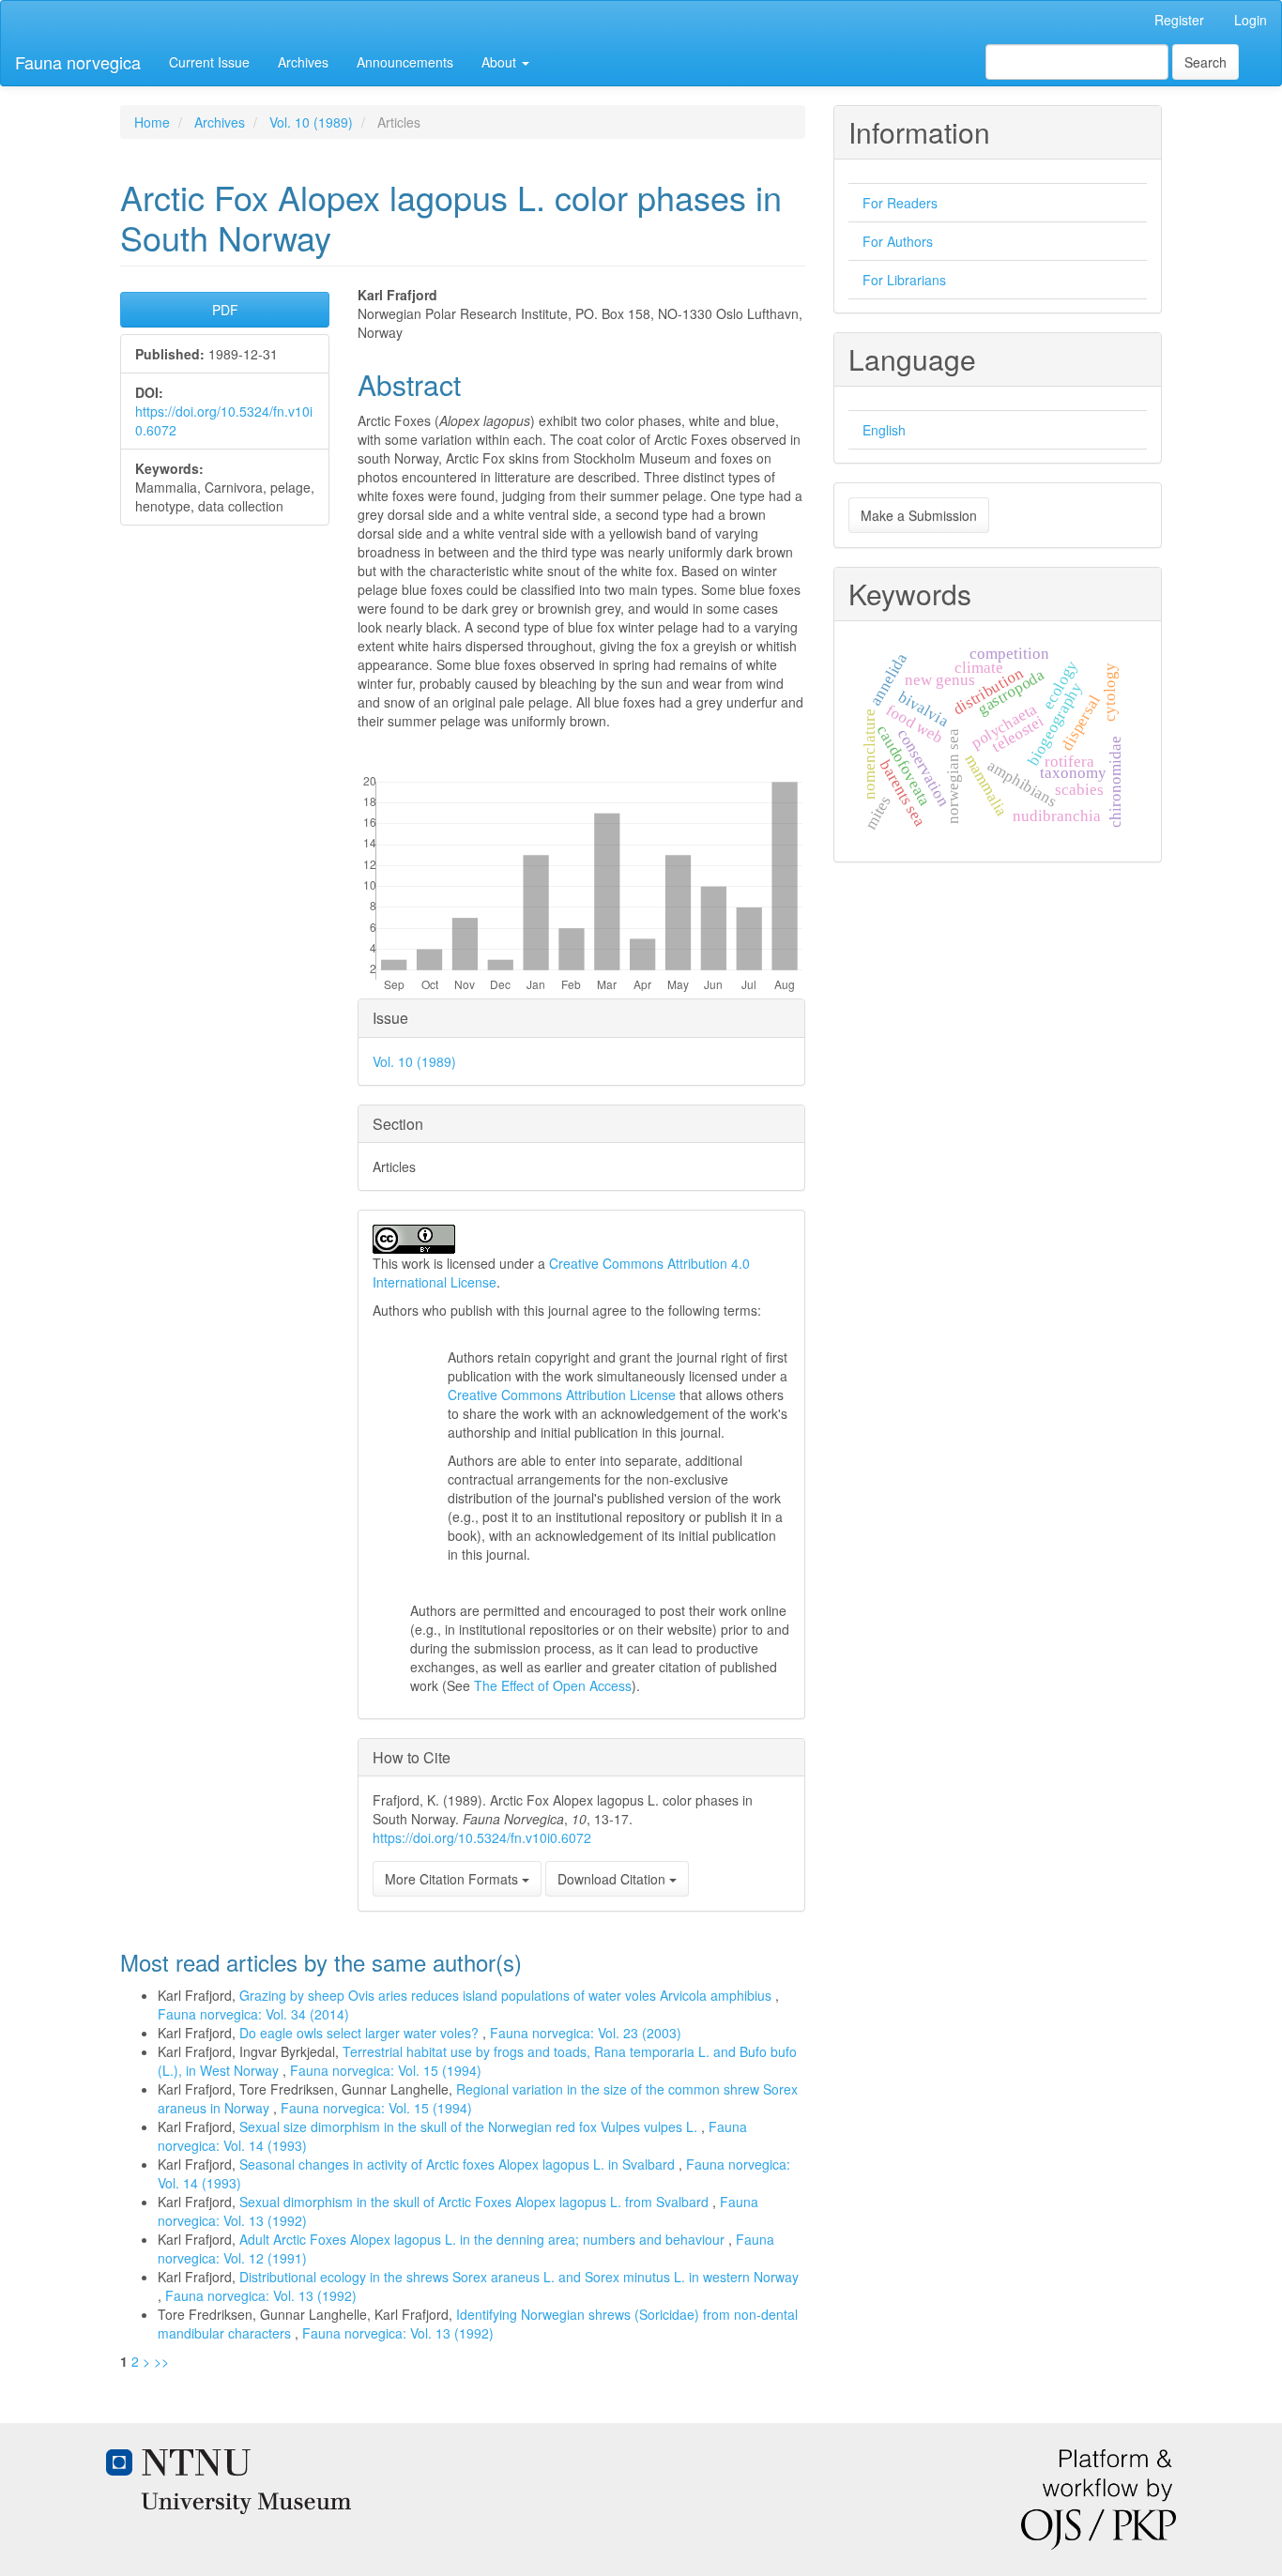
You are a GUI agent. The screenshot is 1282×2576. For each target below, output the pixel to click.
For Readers (900, 203)
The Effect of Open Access (553, 1685)
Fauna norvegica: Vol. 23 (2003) (586, 2033)
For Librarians (904, 280)
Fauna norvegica (78, 62)
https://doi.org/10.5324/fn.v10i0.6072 (482, 1837)
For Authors (898, 241)
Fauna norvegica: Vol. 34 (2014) (253, 2014)
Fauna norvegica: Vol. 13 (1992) (261, 2295)
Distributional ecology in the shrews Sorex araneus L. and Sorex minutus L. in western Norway (519, 2277)
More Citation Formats (453, 1879)
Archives (303, 62)
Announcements (405, 62)
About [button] (501, 62)
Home (152, 122)
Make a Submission (919, 515)
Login (1251, 20)
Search (1206, 62)
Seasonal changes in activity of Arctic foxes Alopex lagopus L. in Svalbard (459, 2164)
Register (1179, 20)
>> (161, 2361)
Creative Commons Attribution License (562, 1395)
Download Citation (613, 1879)
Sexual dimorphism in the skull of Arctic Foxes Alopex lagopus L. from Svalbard (476, 2202)
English (884, 430)
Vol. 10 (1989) (311, 122)
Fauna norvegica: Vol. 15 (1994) (386, 2070)
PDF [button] (225, 310)
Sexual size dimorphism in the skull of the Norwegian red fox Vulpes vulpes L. (470, 2126)
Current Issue (209, 62)
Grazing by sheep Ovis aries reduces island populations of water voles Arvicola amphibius (507, 1995)
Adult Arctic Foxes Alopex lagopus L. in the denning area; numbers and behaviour (484, 2239)
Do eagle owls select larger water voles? (361, 2033)
